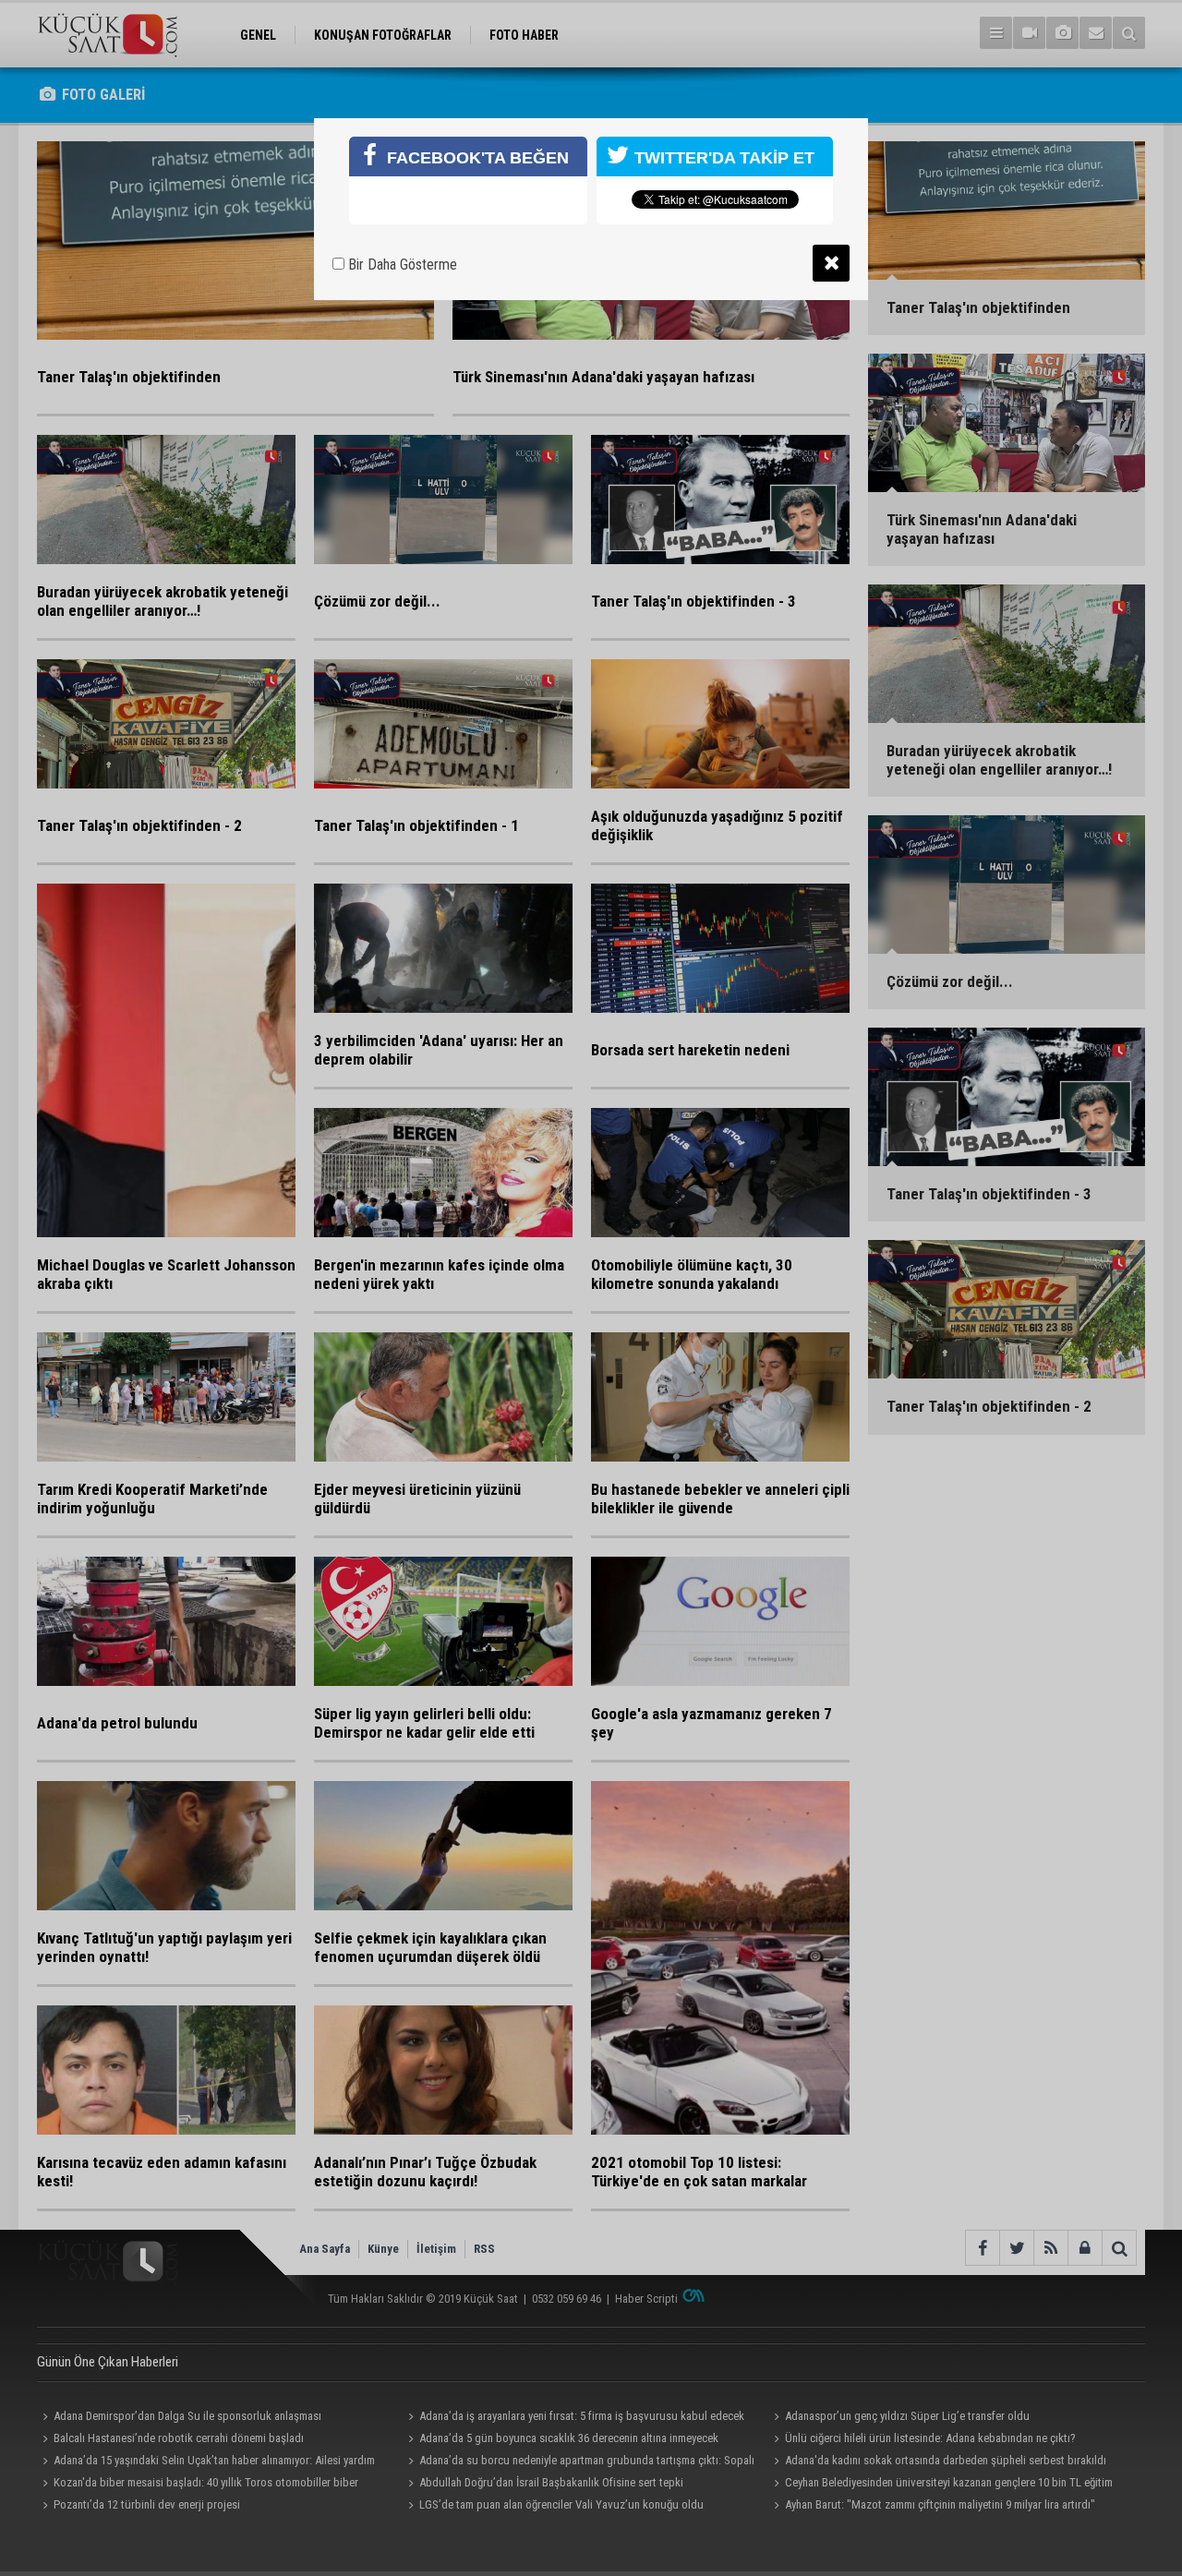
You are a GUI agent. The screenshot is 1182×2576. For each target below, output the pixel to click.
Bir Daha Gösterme (401, 265)
